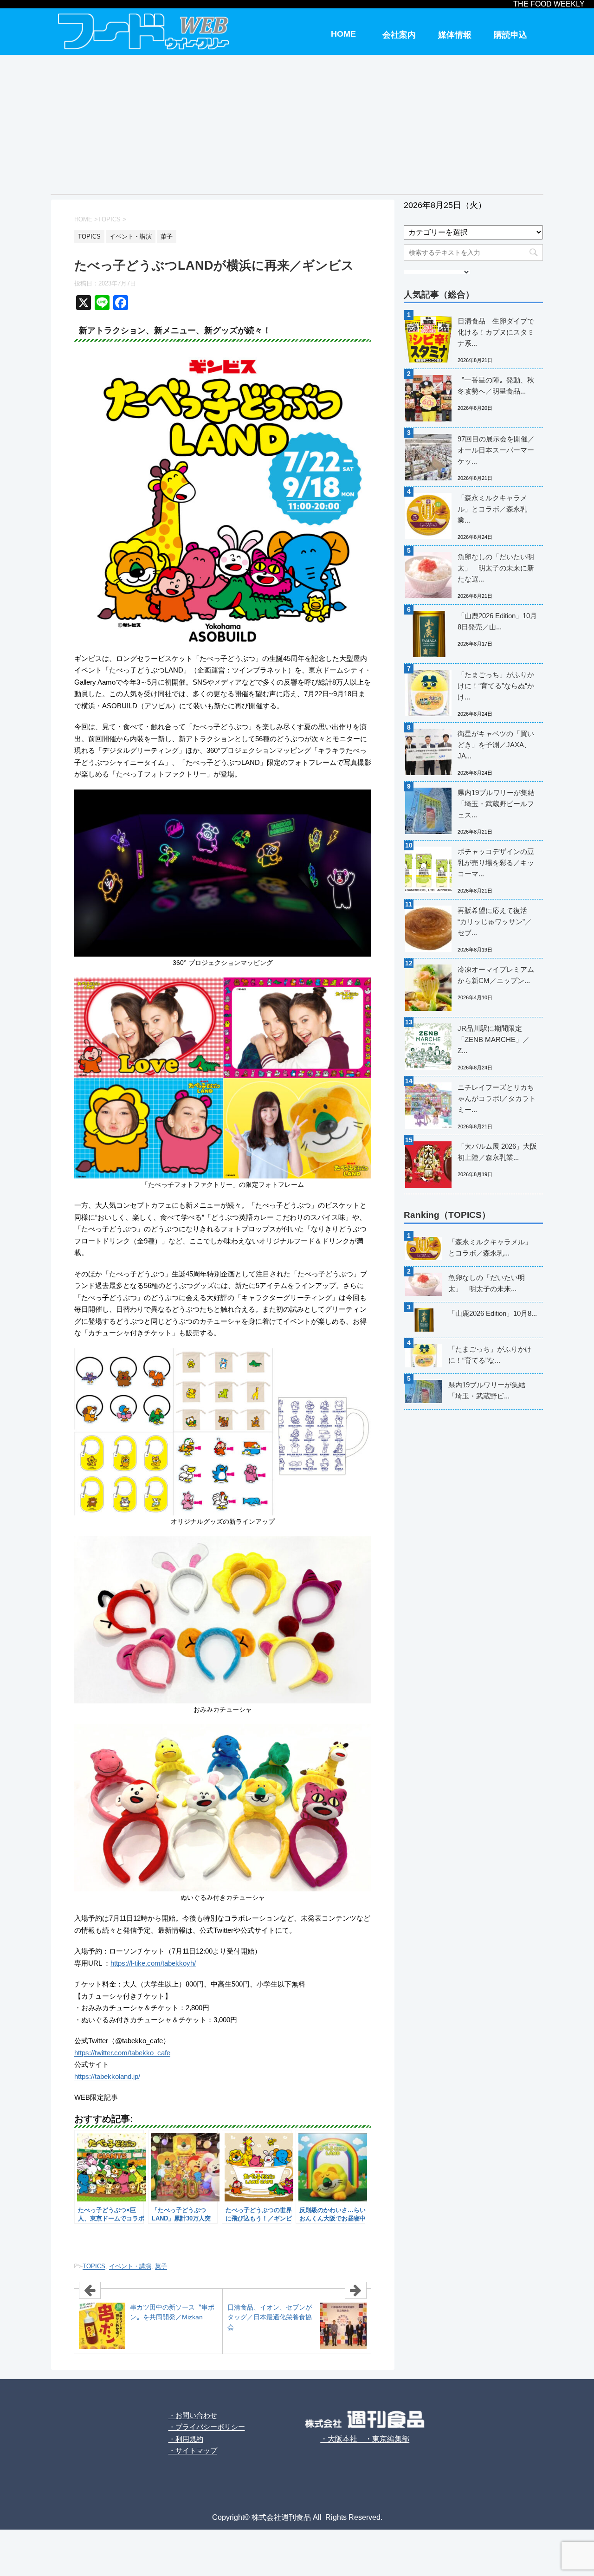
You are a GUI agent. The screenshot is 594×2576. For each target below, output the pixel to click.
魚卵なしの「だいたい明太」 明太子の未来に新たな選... (496, 568)
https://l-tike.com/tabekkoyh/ (153, 1963)
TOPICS (94, 2266)
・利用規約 (186, 2439)
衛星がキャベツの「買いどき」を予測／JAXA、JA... (496, 745)
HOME (343, 34)
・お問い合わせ (193, 2415)
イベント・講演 (130, 2266)
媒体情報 (455, 35)
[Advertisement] (297, 124)
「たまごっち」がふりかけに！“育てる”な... (490, 1355)
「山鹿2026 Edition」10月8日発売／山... (497, 621)
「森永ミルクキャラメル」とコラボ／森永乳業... (492, 509)
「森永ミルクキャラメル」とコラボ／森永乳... (490, 1247)
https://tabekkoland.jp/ (107, 2076)
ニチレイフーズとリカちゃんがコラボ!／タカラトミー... (497, 1098)
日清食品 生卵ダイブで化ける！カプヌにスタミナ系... (496, 332)
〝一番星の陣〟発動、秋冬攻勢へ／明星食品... (496, 385)
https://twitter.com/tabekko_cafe (122, 2053)
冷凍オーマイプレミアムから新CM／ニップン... (496, 975)
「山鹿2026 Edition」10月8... (493, 1313)
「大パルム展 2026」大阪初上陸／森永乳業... (497, 1152)
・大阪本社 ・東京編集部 (365, 2439)
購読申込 (510, 35)
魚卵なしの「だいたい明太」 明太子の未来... (487, 1283)
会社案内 (399, 35)
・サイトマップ (193, 2450)
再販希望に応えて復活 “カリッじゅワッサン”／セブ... (495, 922)
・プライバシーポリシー (207, 2427)
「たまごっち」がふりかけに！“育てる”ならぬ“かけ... (496, 686)
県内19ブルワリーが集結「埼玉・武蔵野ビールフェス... (496, 804)
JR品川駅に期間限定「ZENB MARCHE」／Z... (494, 1039)
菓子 (161, 2266)
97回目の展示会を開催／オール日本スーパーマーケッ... (496, 450)
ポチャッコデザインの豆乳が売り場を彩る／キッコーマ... (496, 863)
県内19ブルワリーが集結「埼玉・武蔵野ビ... (487, 1390)
